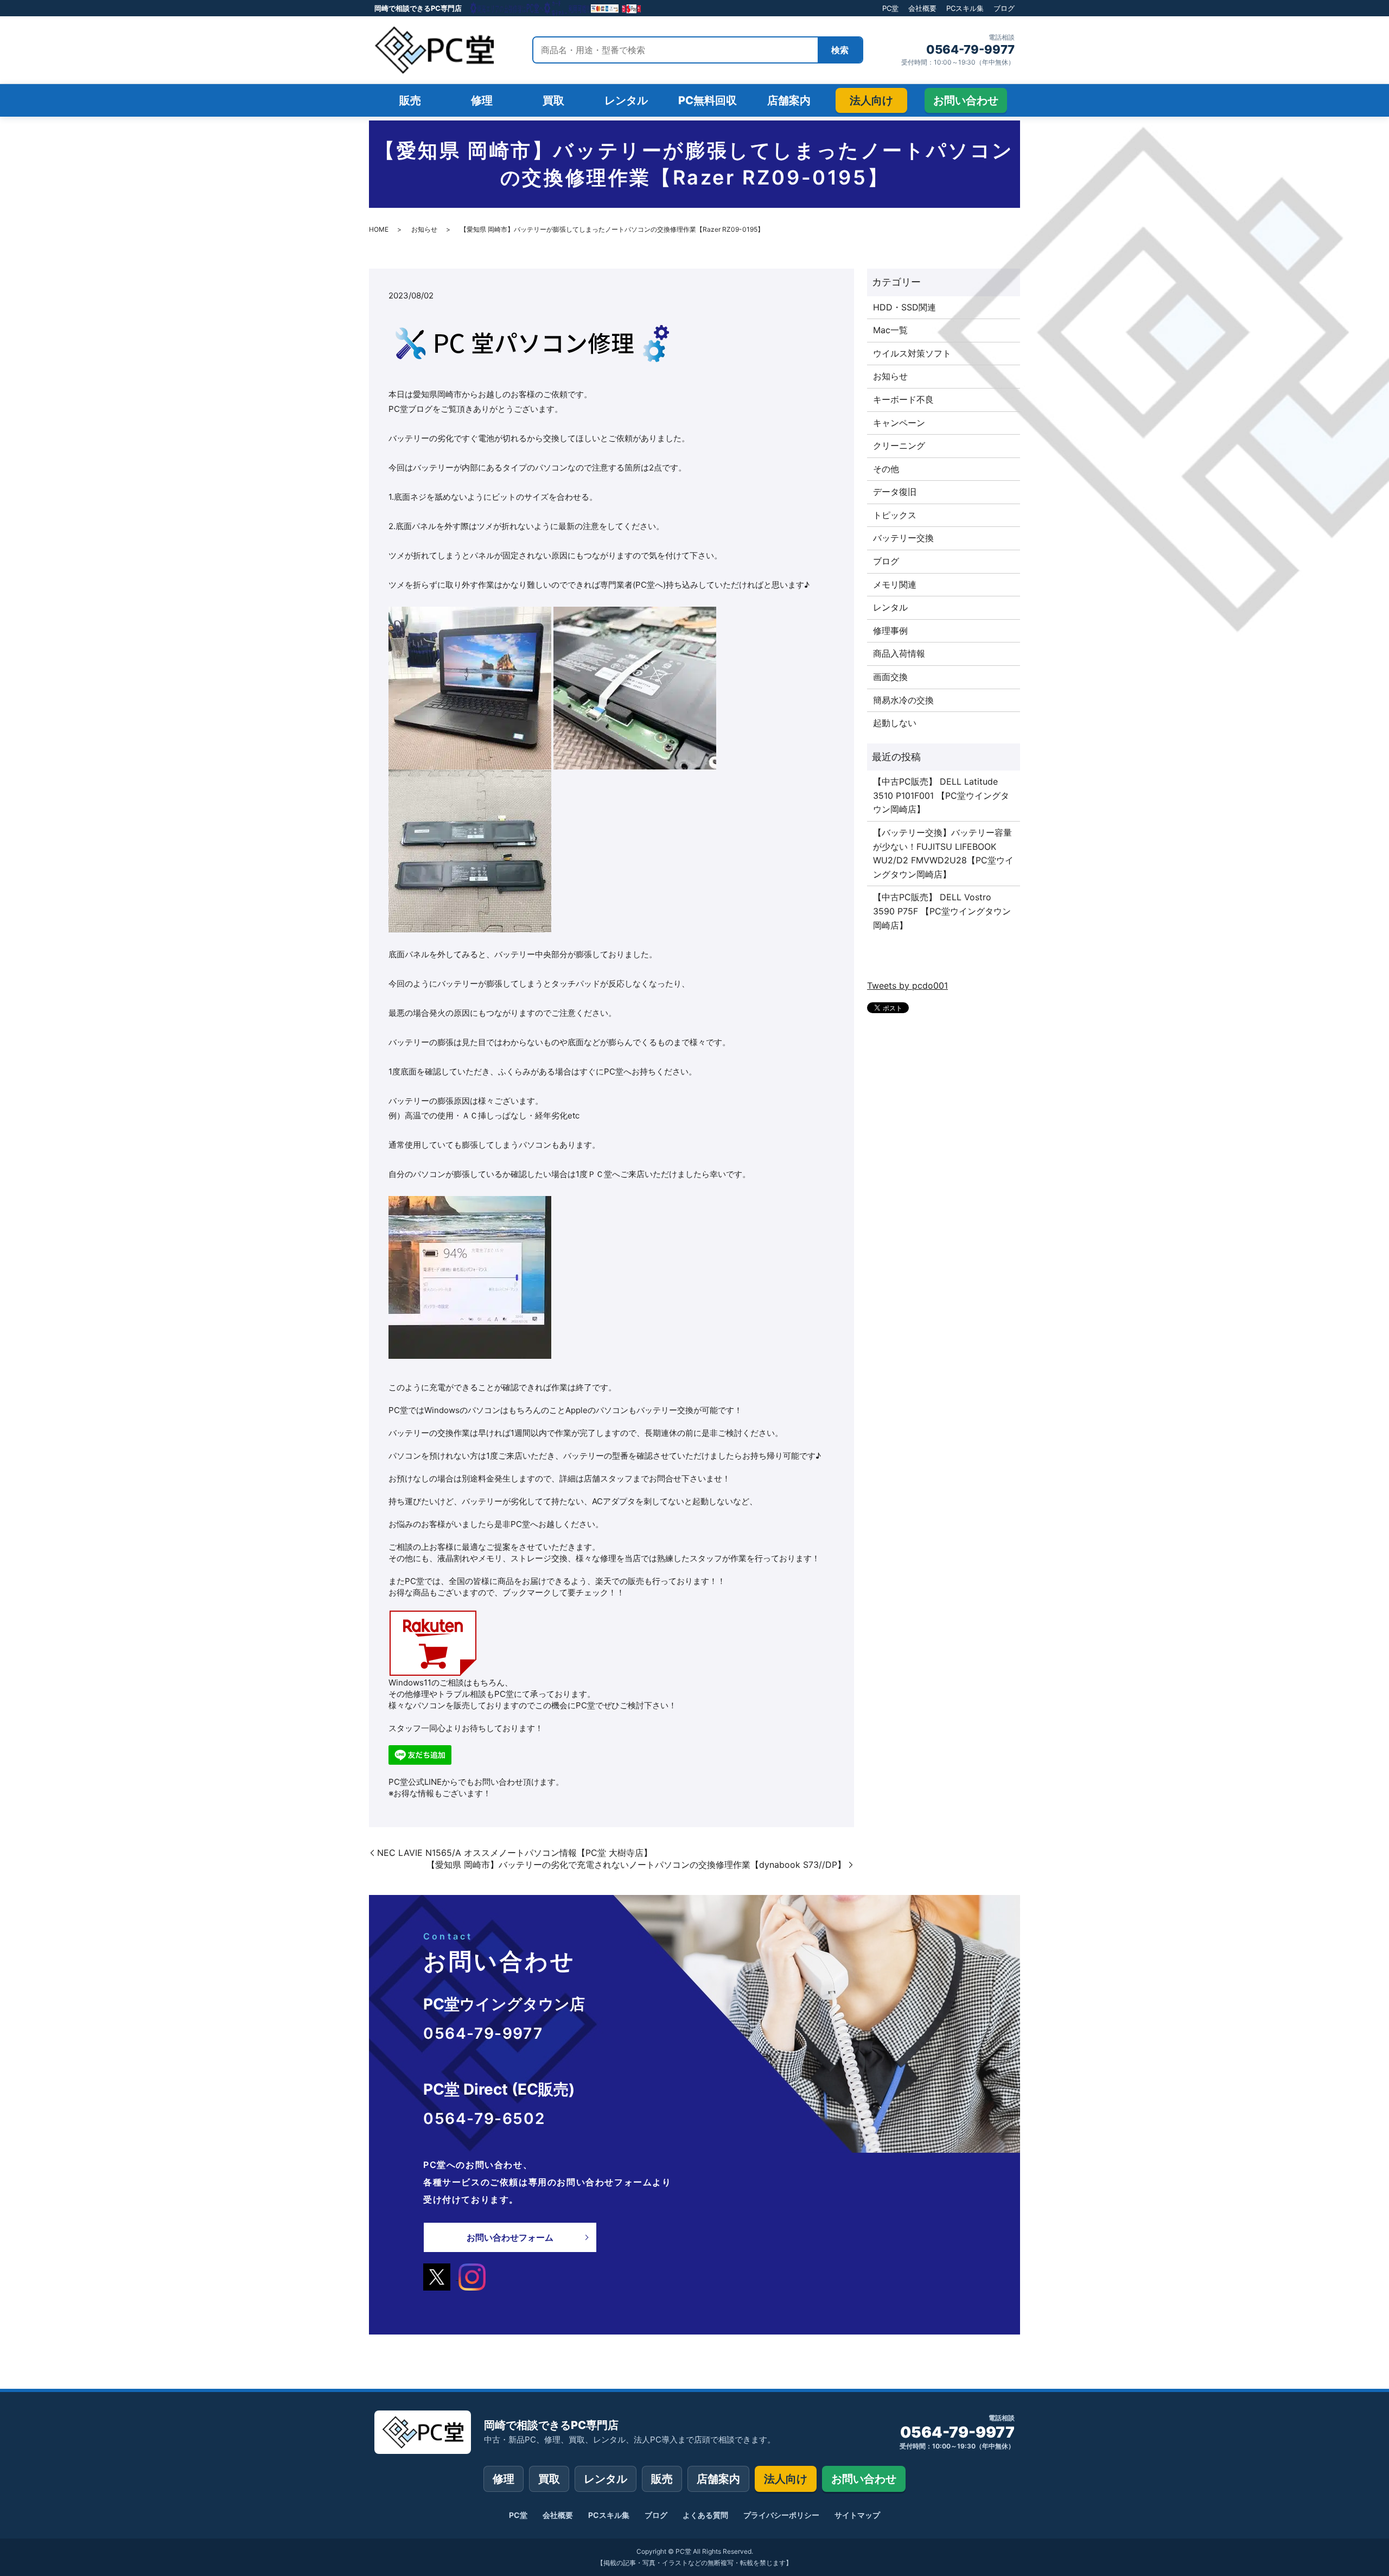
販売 (662, 2479)
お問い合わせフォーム (510, 2237)
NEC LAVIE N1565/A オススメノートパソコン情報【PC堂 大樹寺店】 (515, 1853)
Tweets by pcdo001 (907, 985)
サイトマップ (857, 2515)
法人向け (786, 2479)
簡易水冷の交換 (903, 700)
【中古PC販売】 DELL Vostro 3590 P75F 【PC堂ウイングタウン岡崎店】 (942, 911)
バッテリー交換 (903, 538)
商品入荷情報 (899, 653)
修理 (504, 2479)
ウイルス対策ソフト (912, 353)
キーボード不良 (903, 399)
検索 (840, 50)
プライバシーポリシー (781, 2515)
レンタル (890, 607)
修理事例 (890, 631)
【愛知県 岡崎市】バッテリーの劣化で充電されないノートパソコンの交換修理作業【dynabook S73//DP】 (636, 1865)
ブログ (1004, 8)
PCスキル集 (965, 8)
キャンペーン (899, 423)
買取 (549, 2479)
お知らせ (424, 229)
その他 (886, 469)
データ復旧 (895, 492)
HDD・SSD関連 (904, 307)
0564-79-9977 (970, 49)
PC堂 (890, 8)
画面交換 (890, 677)
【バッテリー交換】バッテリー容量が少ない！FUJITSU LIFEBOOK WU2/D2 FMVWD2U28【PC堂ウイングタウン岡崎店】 (943, 853)
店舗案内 (718, 2479)
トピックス (895, 515)
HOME (379, 229)
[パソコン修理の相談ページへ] (556, 8)
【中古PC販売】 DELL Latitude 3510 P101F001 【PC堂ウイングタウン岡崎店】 (941, 795)
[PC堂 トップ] (434, 50)
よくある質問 (705, 2515)
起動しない (895, 723)
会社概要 (922, 8)
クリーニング (899, 446)
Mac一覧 (890, 330)
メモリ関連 (895, 584)
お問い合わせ (864, 2479)
